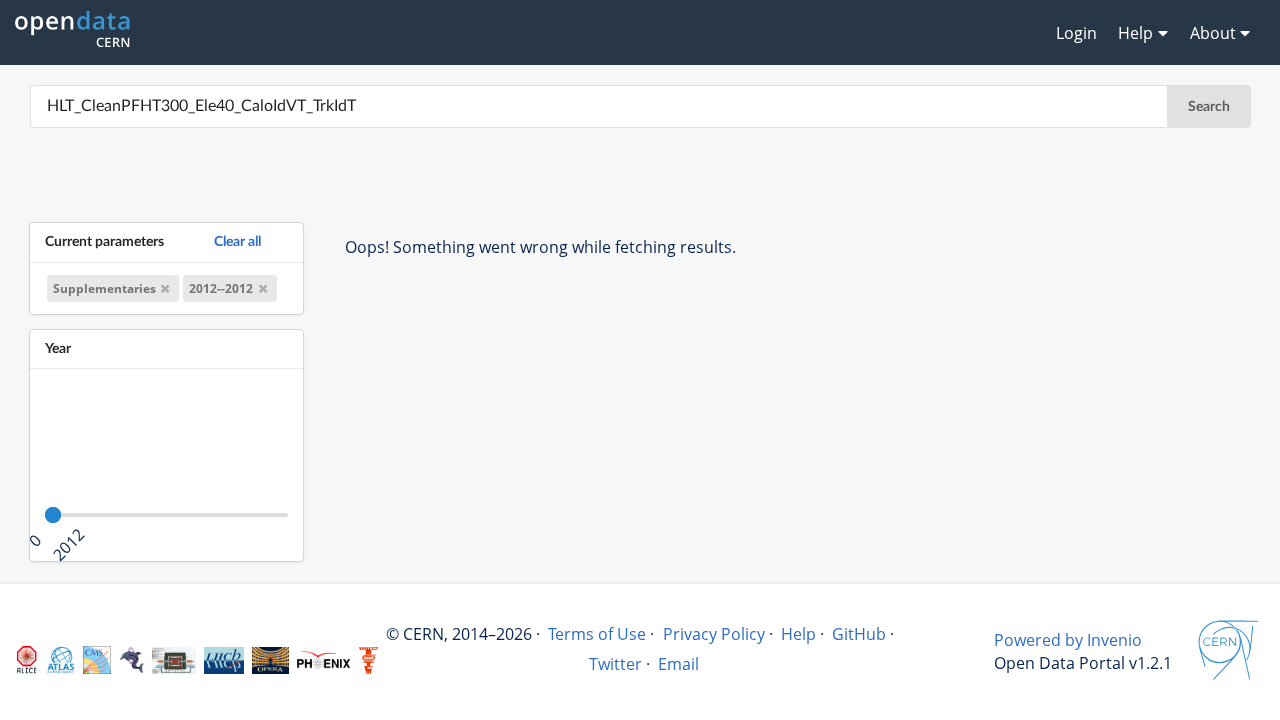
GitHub (859, 634)
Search (1209, 107)
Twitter (615, 664)
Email (678, 664)
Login (1076, 33)
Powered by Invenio (1068, 640)
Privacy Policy (714, 634)
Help (798, 634)
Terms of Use (597, 634)
